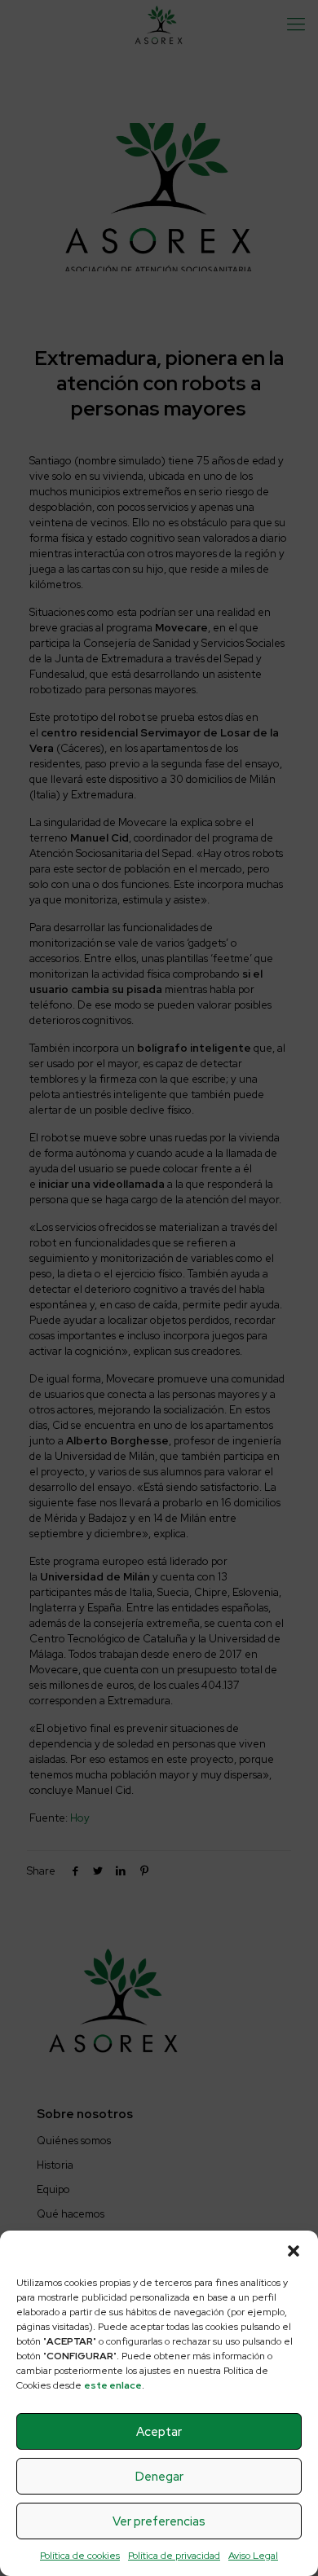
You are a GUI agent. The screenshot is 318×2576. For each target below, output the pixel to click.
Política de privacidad (174, 2556)
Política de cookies (80, 2556)
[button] (294, 2251)
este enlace (113, 2385)
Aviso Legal (253, 2556)
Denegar (159, 2477)
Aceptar (159, 2432)
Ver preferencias (159, 2521)
